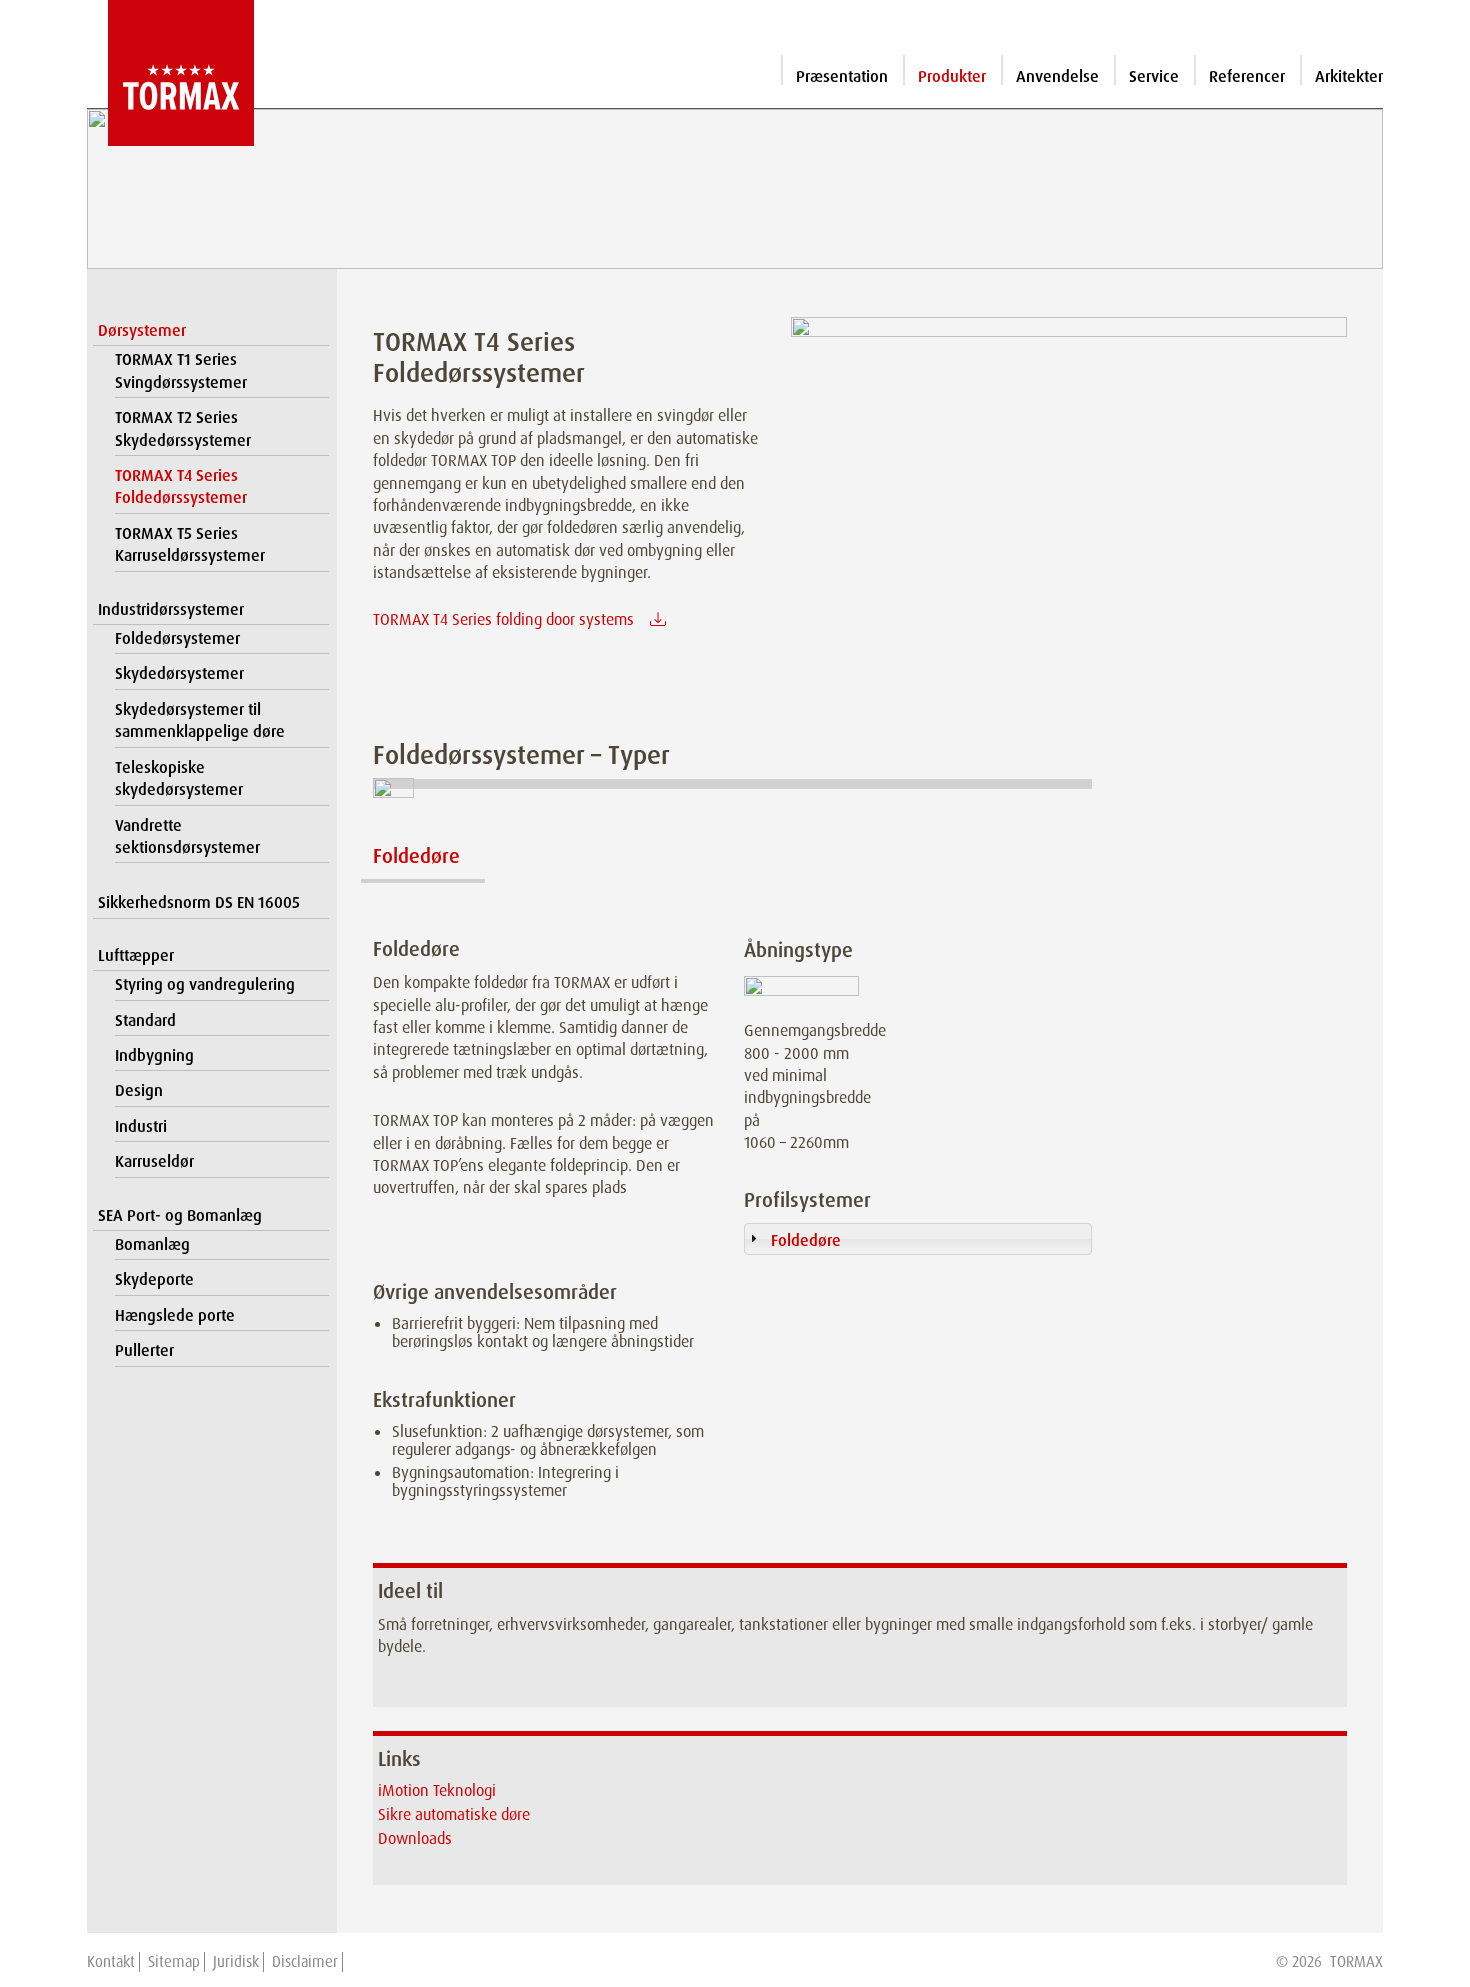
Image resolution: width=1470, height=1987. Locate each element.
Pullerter (144, 1350)
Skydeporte (154, 1279)
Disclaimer (305, 1962)
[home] (170, 73)
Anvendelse (1057, 76)
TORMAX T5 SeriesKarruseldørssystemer (190, 544)
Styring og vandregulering (205, 984)
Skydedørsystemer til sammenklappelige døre (200, 720)
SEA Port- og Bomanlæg (180, 1215)
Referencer (1247, 76)
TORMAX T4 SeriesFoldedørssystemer (181, 486)
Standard (145, 1020)
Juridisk (236, 1962)
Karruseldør (154, 1161)
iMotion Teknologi (437, 1790)
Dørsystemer (142, 330)
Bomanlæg (152, 1244)
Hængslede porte (175, 1315)
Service (1154, 76)
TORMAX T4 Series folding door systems (503, 619)
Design (139, 1090)
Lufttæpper (136, 955)
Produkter (952, 76)
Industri (141, 1126)
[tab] (917, 1239)
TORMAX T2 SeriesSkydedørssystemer (183, 428)
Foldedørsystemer (177, 638)
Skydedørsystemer (179, 673)
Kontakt (111, 1962)
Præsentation (842, 76)
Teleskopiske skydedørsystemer (179, 778)
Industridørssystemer (171, 609)
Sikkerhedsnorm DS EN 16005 (199, 902)
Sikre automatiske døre (454, 1814)
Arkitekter (1349, 76)
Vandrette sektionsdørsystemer (187, 836)
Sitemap (174, 1962)
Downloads (415, 1838)
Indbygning (154, 1055)
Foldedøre (416, 856)
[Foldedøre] (423, 808)
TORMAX (1356, 1962)
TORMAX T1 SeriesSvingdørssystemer (181, 370)
